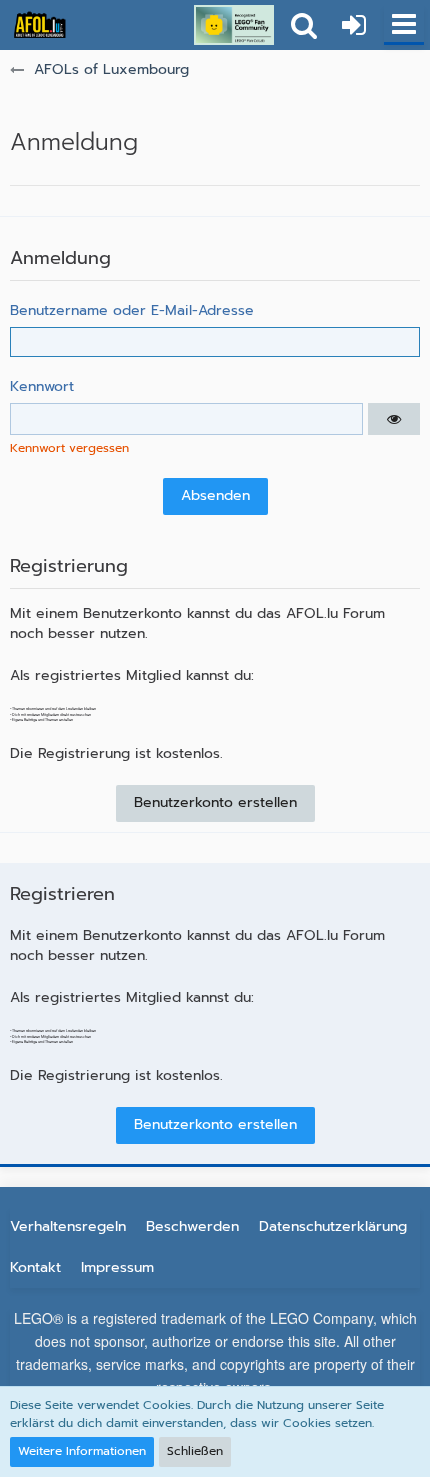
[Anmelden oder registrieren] (354, 25)
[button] (404, 25)
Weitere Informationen (82, 1451)
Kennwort (42, 386)
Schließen (195, 1451)
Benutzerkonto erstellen (215, 802)
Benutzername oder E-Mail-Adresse (132, 310)
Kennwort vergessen (69, 448)
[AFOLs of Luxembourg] (40, 25)
